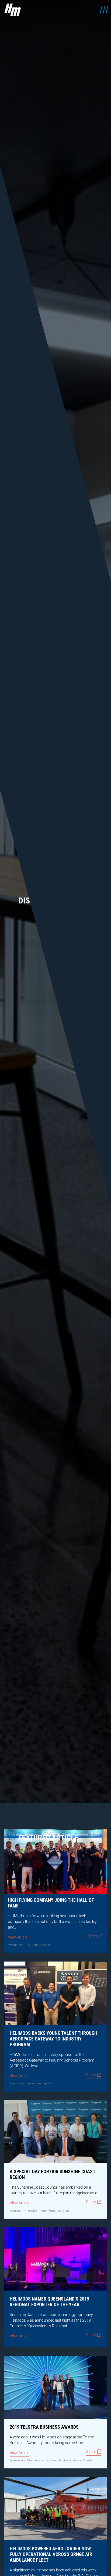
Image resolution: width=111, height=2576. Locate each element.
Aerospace (17, 2083)
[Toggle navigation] (103, 10)
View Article (18, 1937)
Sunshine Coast (39, 1945)
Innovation (34, 2083)
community (18, 2211)
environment (37, 2211)
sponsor (49, 2083)
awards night (17, 1945)
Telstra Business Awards (75, 2460)
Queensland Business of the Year (33, 2460)
